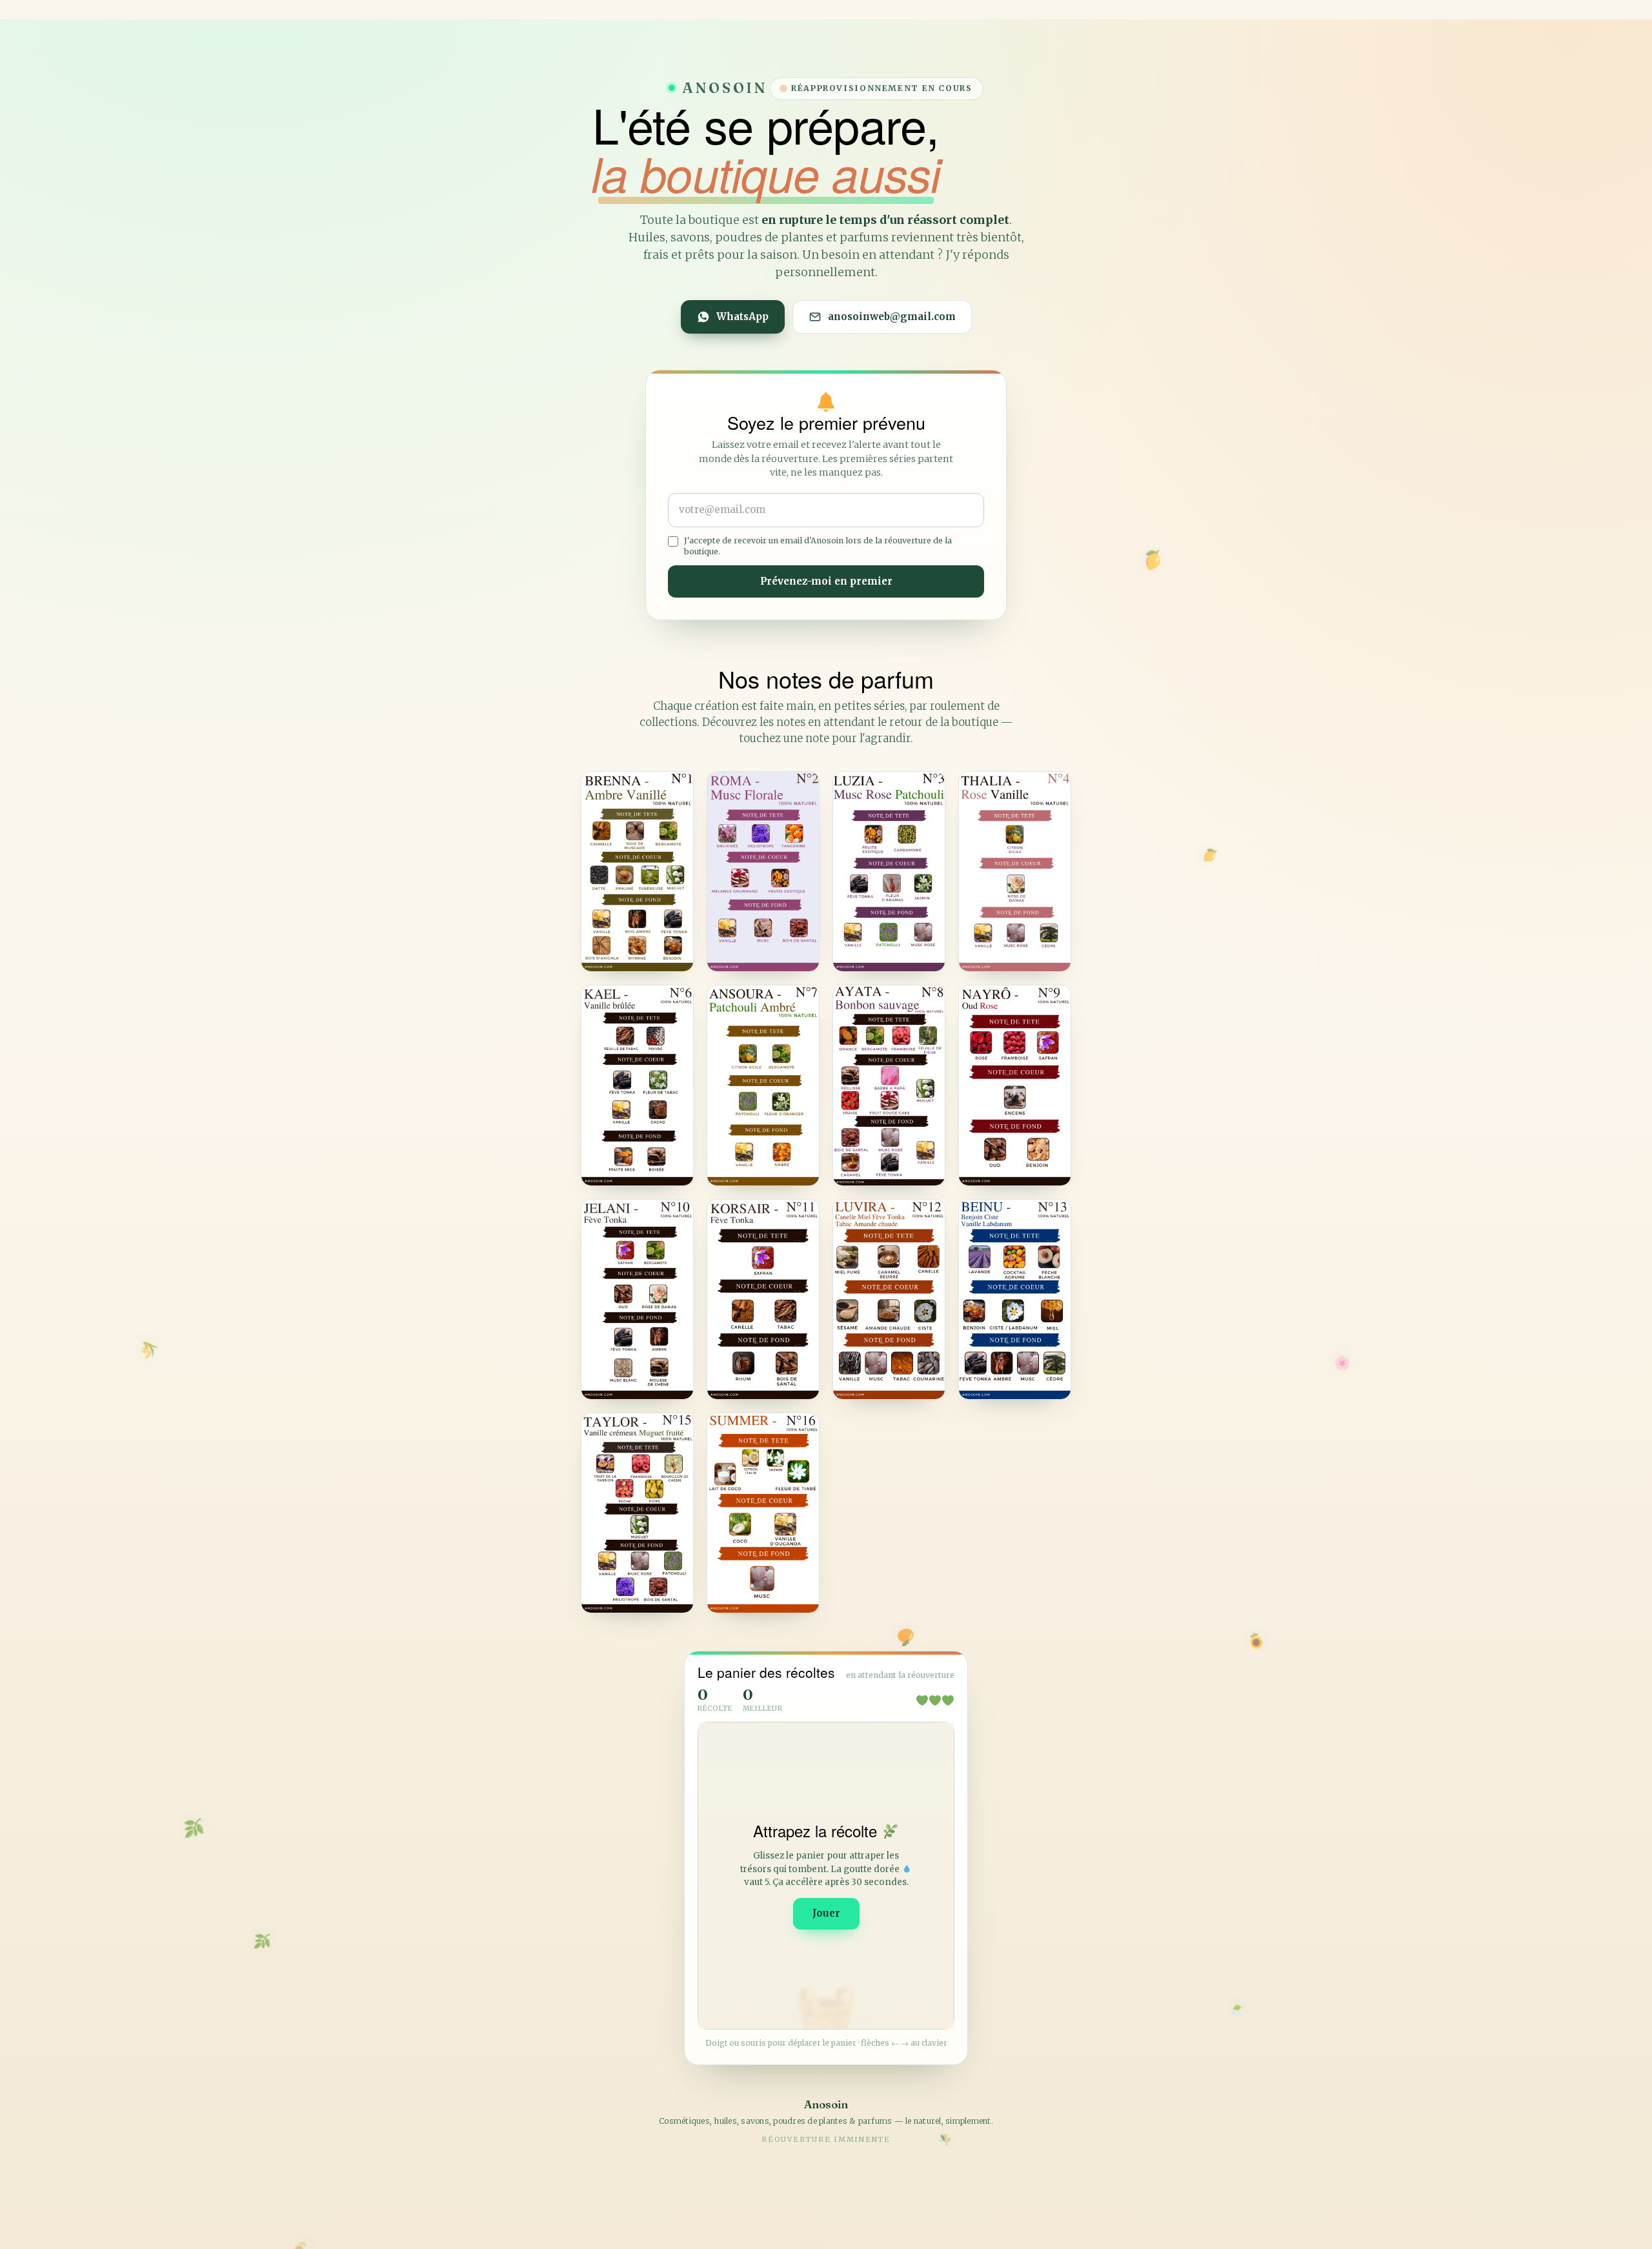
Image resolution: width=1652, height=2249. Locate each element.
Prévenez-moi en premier (826, 581)
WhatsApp (742, 317)
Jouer (826, 1913)
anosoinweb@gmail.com (892, 317)
